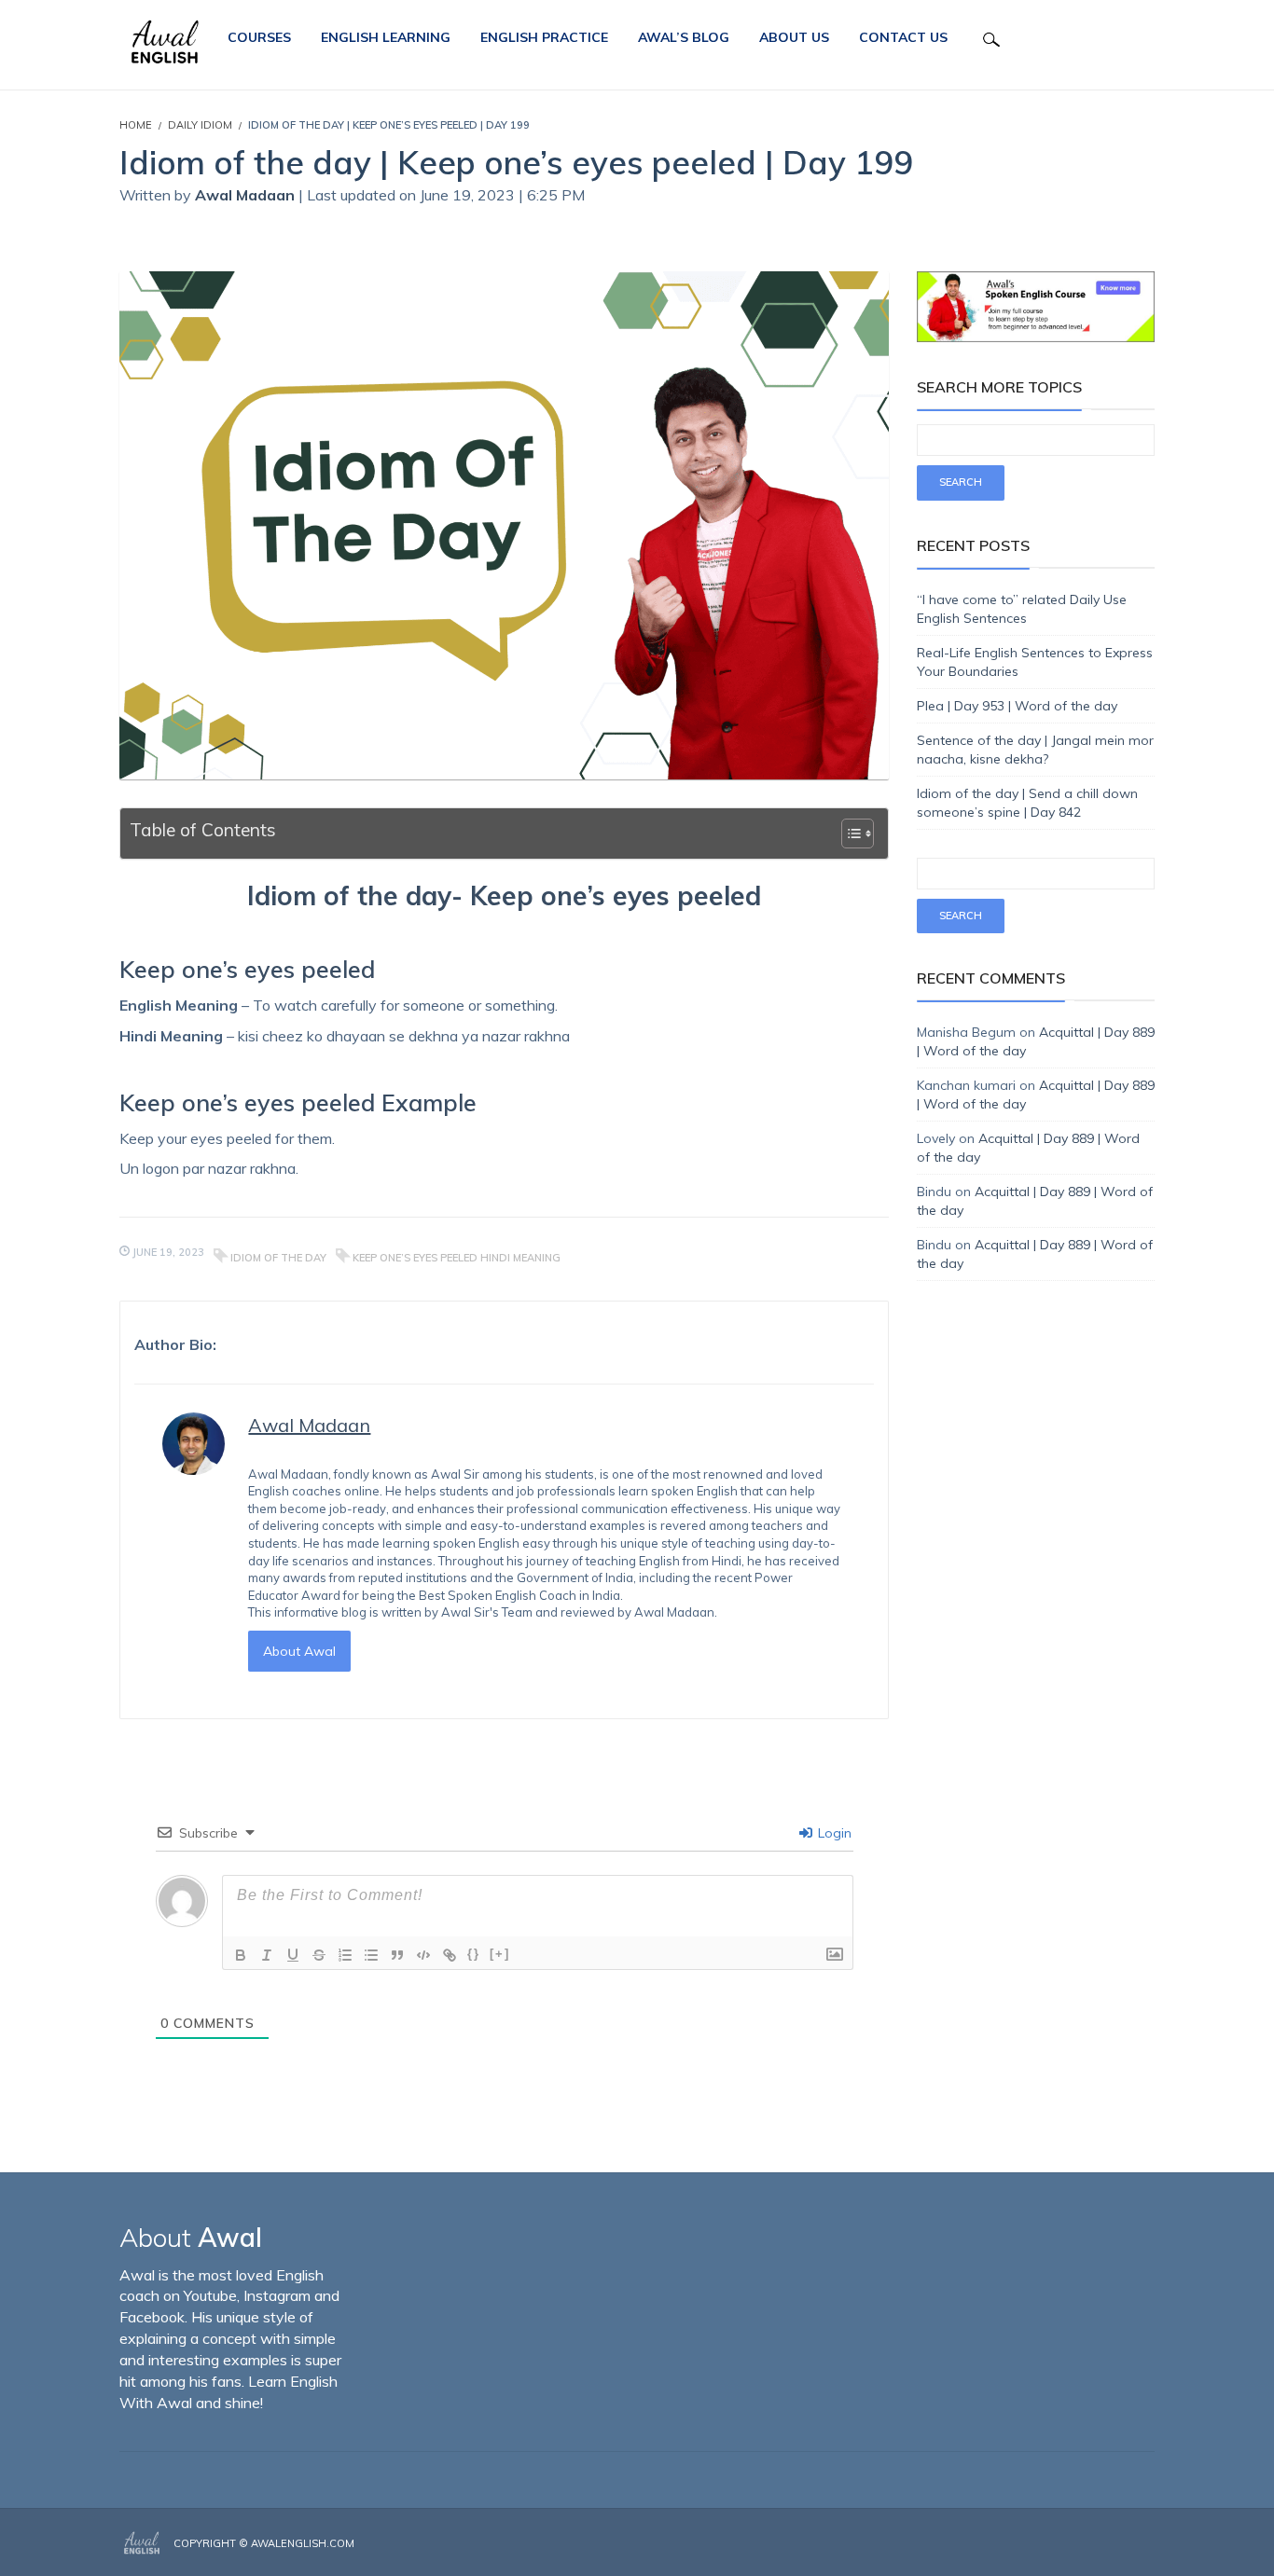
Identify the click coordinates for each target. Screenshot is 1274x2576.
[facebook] (1096, 2544)
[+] (500, 1954)
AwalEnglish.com (303, 2543)
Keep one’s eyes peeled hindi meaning (457, 1258)
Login (833, 1833)
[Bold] (241, 1955)
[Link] (450, 1955)
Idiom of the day (278, 1258)
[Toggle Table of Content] (848, 833)
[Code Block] (423, 1955)
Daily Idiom (200, 125)
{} (474, 1954)
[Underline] (293, 1955)
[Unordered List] (371, 1955)
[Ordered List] (345, 1955)
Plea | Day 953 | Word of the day (1017, 706)
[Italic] (267, 1955)
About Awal (299, 1651)
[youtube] (1149, 2544)
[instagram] (1124, 2544)
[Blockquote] (397, 1955)
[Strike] (319, 1955)
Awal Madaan (247, 195)
